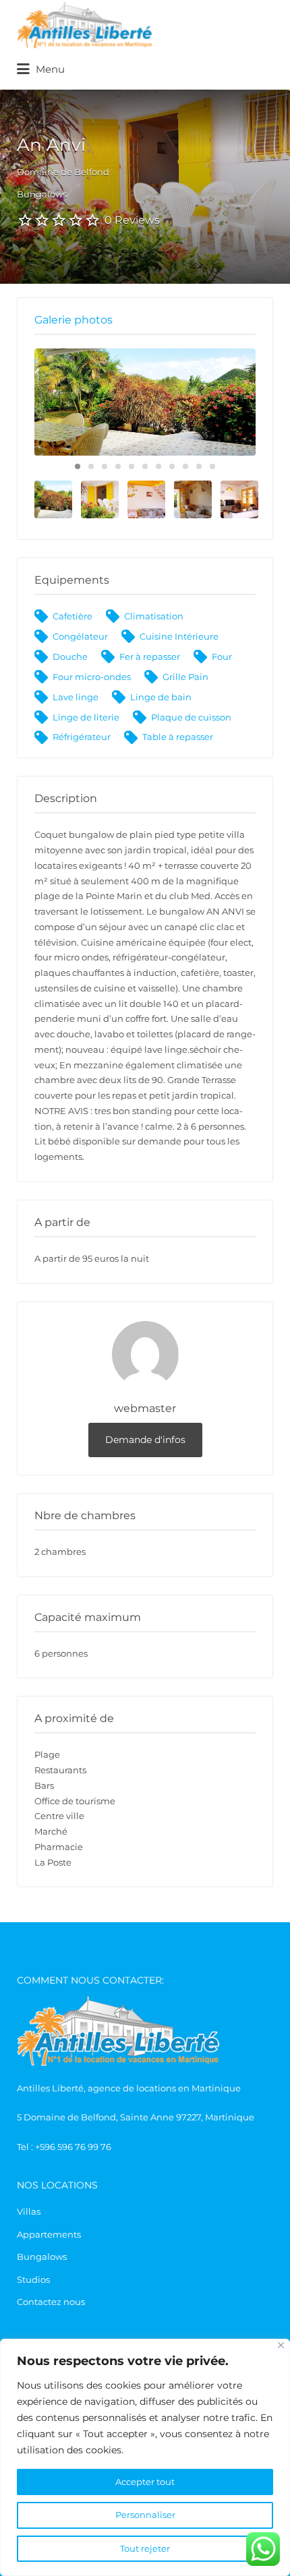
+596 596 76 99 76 (73, 2147)
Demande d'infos (145, 1440)
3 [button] (105, 466)
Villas (29, 2211)
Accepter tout (145, 2482)
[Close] (281, 2345)
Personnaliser (145, 2515)
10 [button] (199, 466)
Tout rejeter (145, 2548)
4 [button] (118, 466)
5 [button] (132, 466)
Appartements (49, 2234)
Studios (33, 2279)
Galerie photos (74, 320)
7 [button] (158, 466)
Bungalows (42, 2257)
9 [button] (185, 466)
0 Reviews (132, 220)
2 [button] (91, 466)
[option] (145, 402)
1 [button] (78, 466)
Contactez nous (51, 2302)
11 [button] (212, 466)
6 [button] (145, 466)
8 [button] (172, 466)
